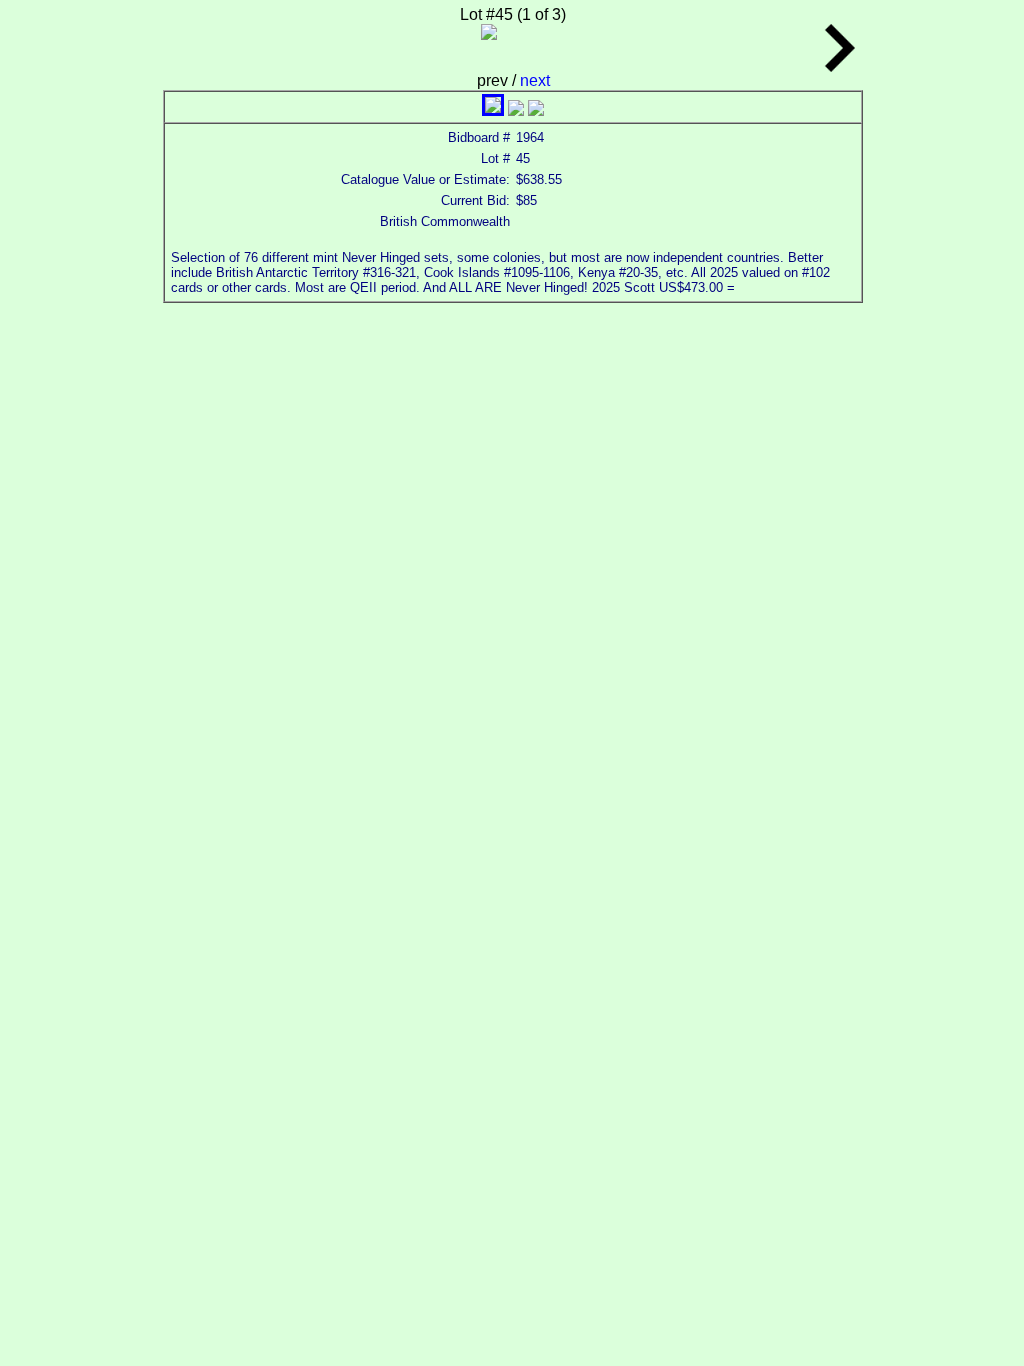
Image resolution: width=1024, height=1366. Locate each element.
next (535, 80)
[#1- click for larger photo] (493, 110)
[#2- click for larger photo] (516, 110)
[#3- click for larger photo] (536, 110)
